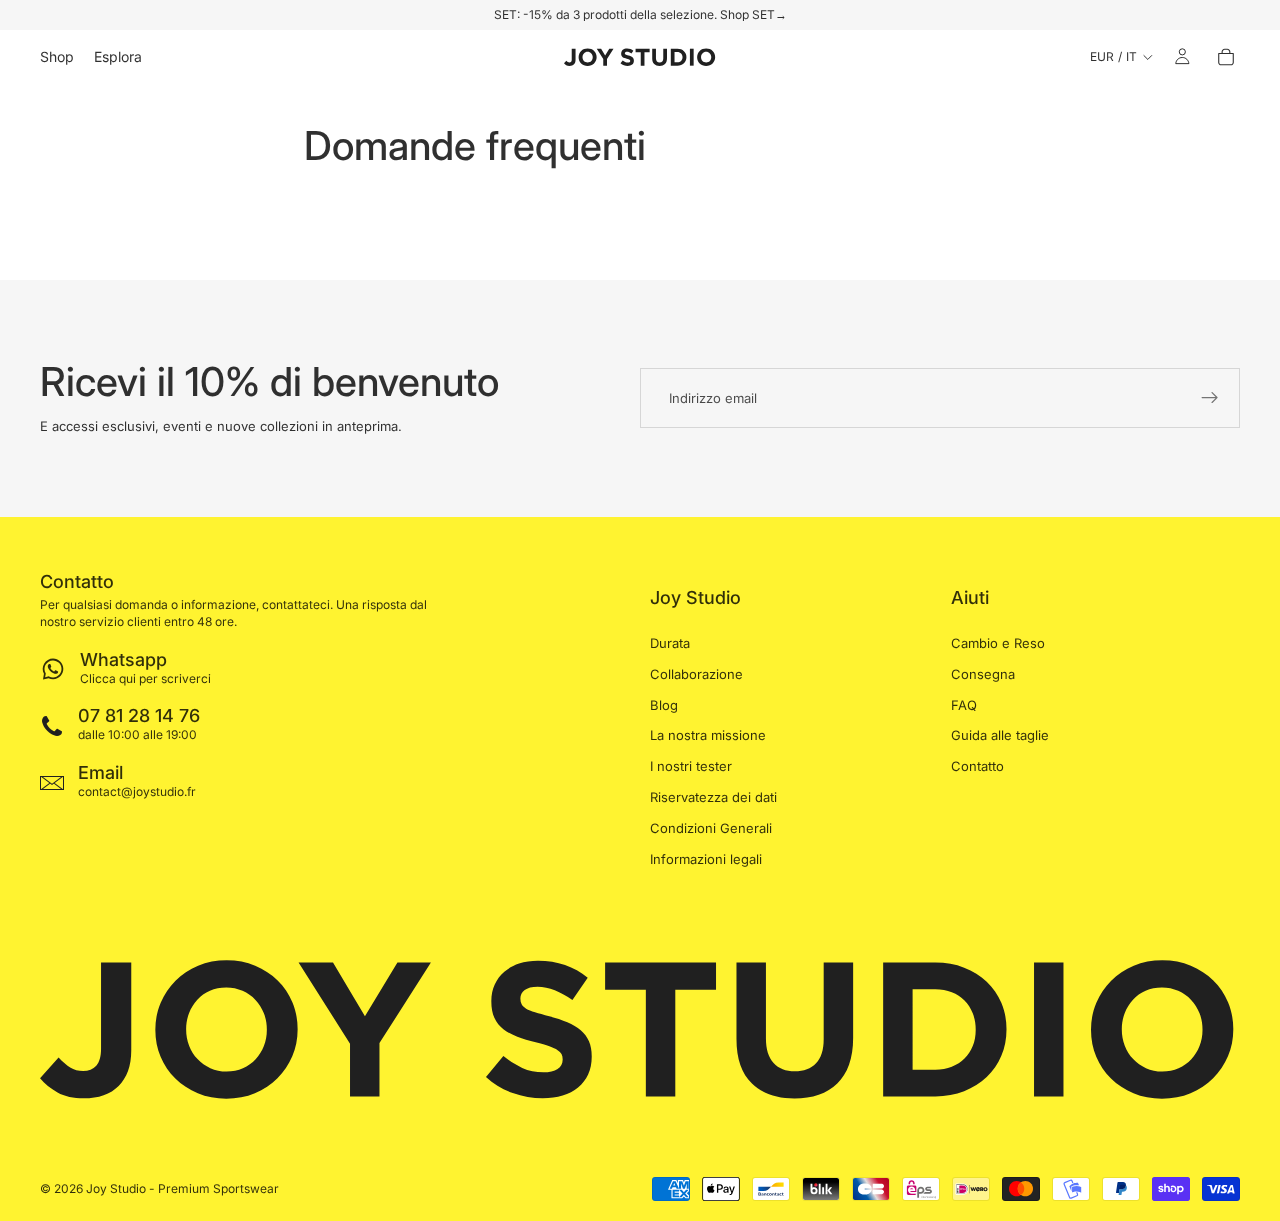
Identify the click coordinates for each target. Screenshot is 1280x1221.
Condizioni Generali (711, 827)
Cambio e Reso (998, 643)
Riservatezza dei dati (713, 797)
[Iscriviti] (1210, 398)
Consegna (983, 673)
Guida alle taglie (1000, 735)
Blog (664, 704)
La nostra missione (708, 735)
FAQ (964, 704)
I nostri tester (691, 766)
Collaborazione (696, 673)
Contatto (977, 766)
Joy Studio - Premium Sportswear (182, 1188)
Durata (670, 643)
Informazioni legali (706, 858)
